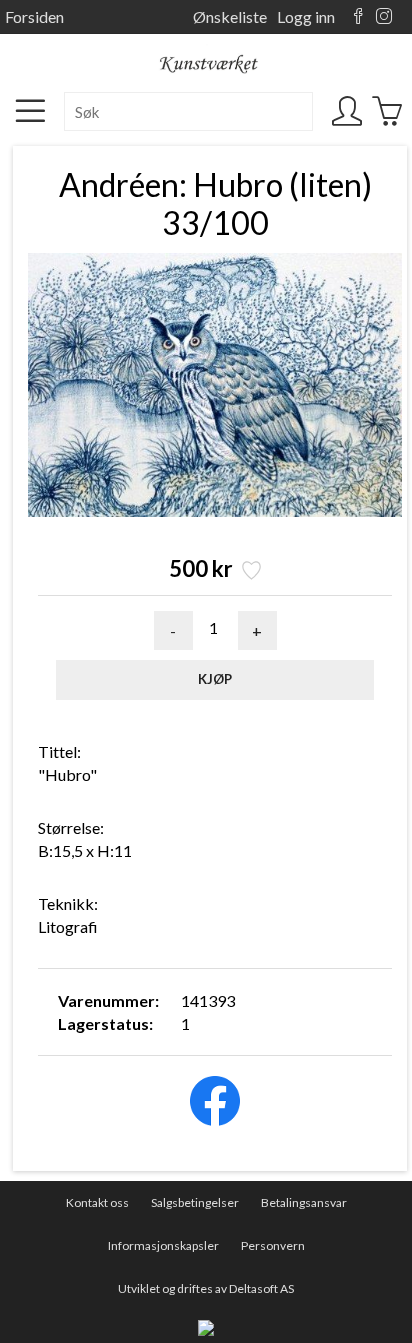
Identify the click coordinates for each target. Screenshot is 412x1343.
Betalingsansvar (304, 1202)
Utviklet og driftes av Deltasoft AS (206, 1288)
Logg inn (306, 16)
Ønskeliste (230, 16)
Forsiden (34, 16)
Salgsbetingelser (195, 1202)
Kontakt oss (97, 1202)
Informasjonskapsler (163, 1245)
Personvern (273, 1245)
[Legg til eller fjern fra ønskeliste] (249, 572)
